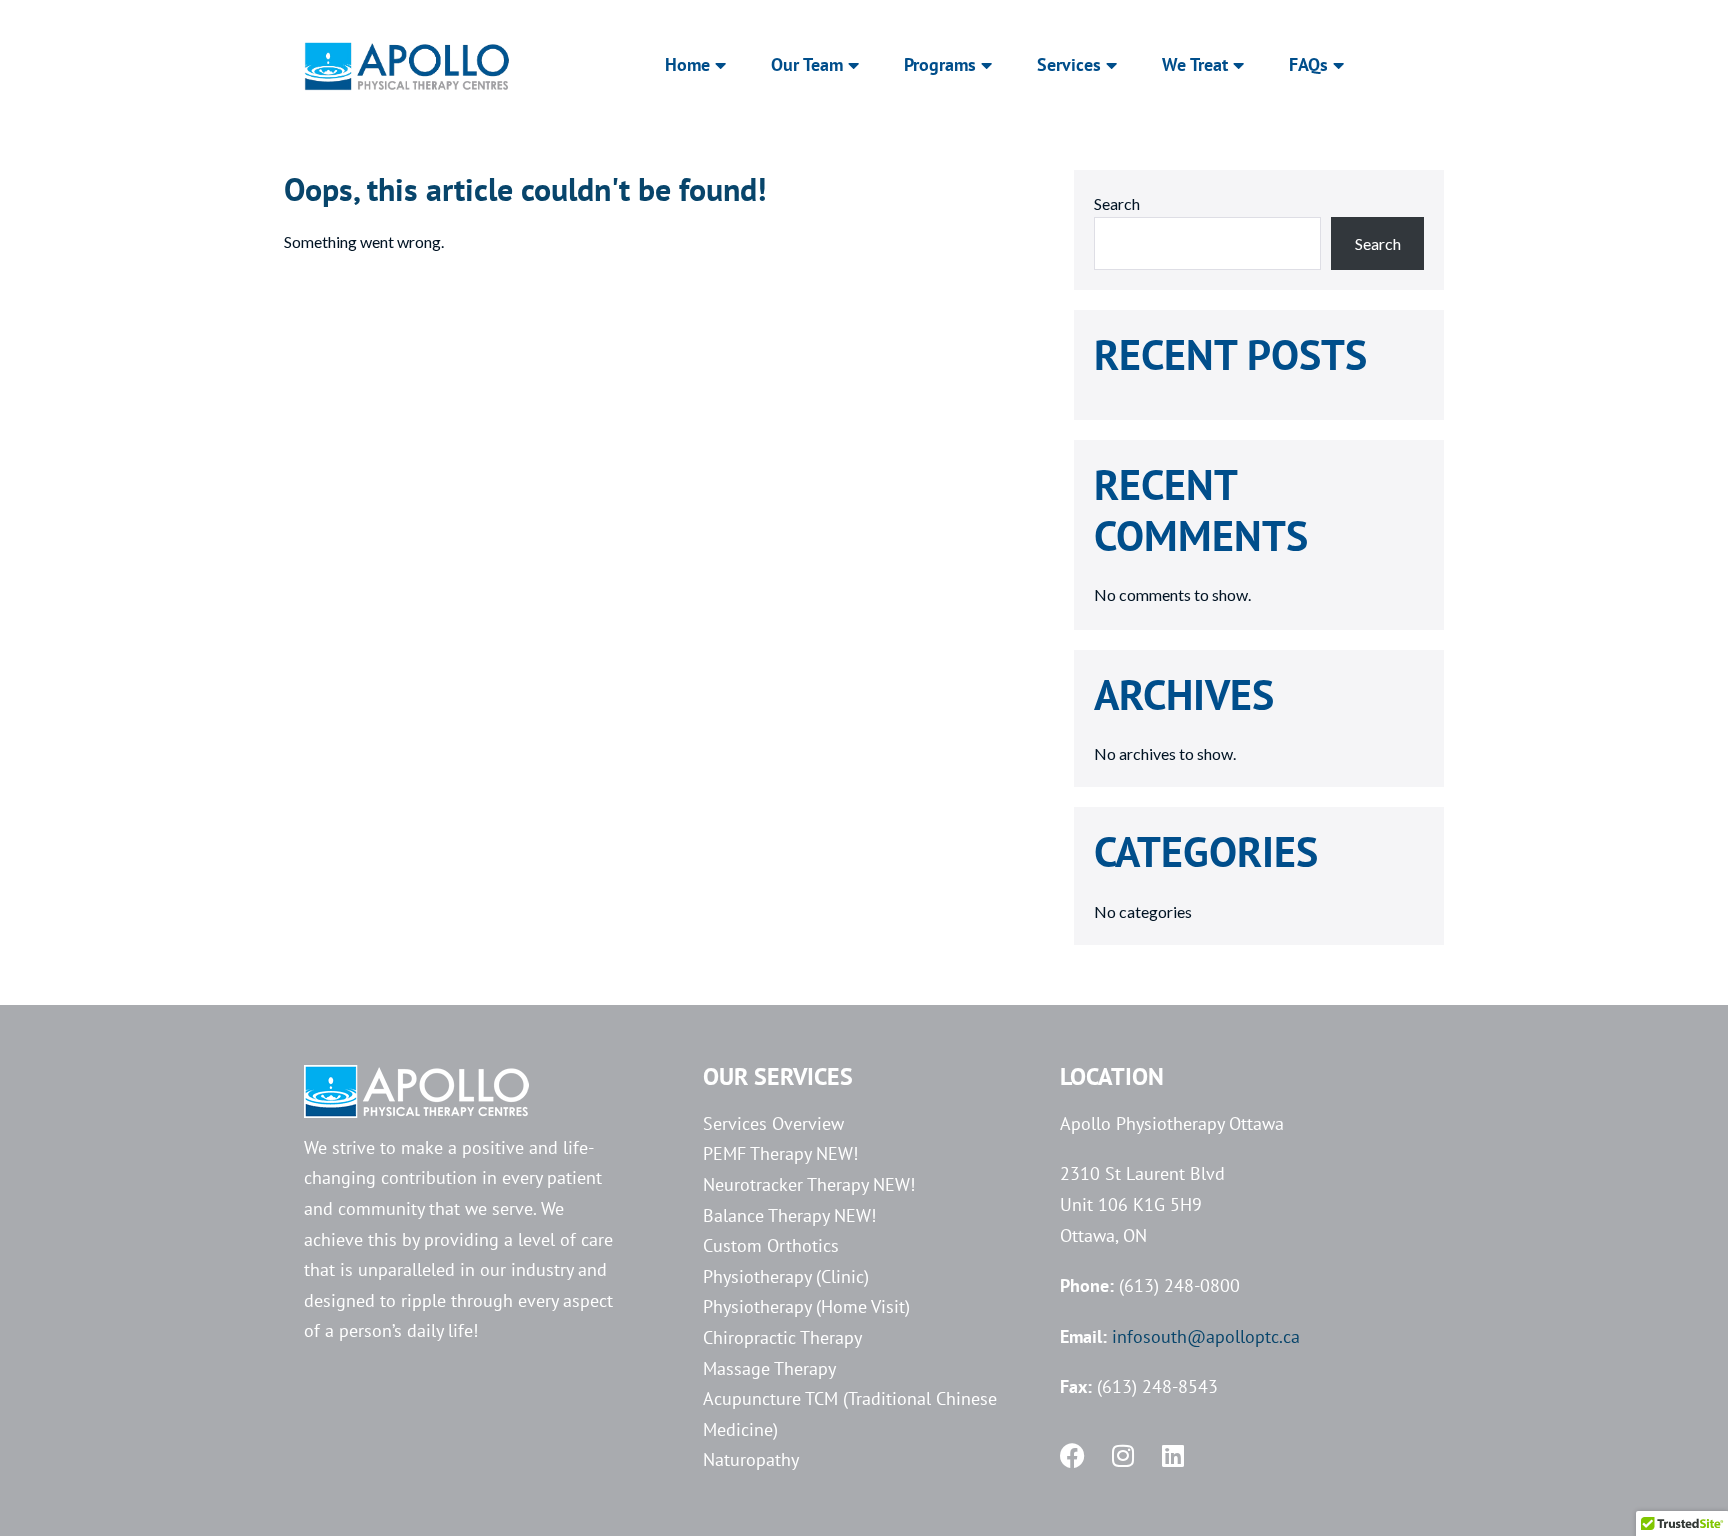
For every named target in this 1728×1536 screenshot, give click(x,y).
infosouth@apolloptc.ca (1206, 1336)
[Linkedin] (1172, 1455)
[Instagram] (1122, 1455)
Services (1069, 64)
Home (687, 64)
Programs (940, 64)
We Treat (1195, 64)
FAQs (1308, 64)
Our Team (807, 64)
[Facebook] (1072, 1455)
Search (1117, 203)
